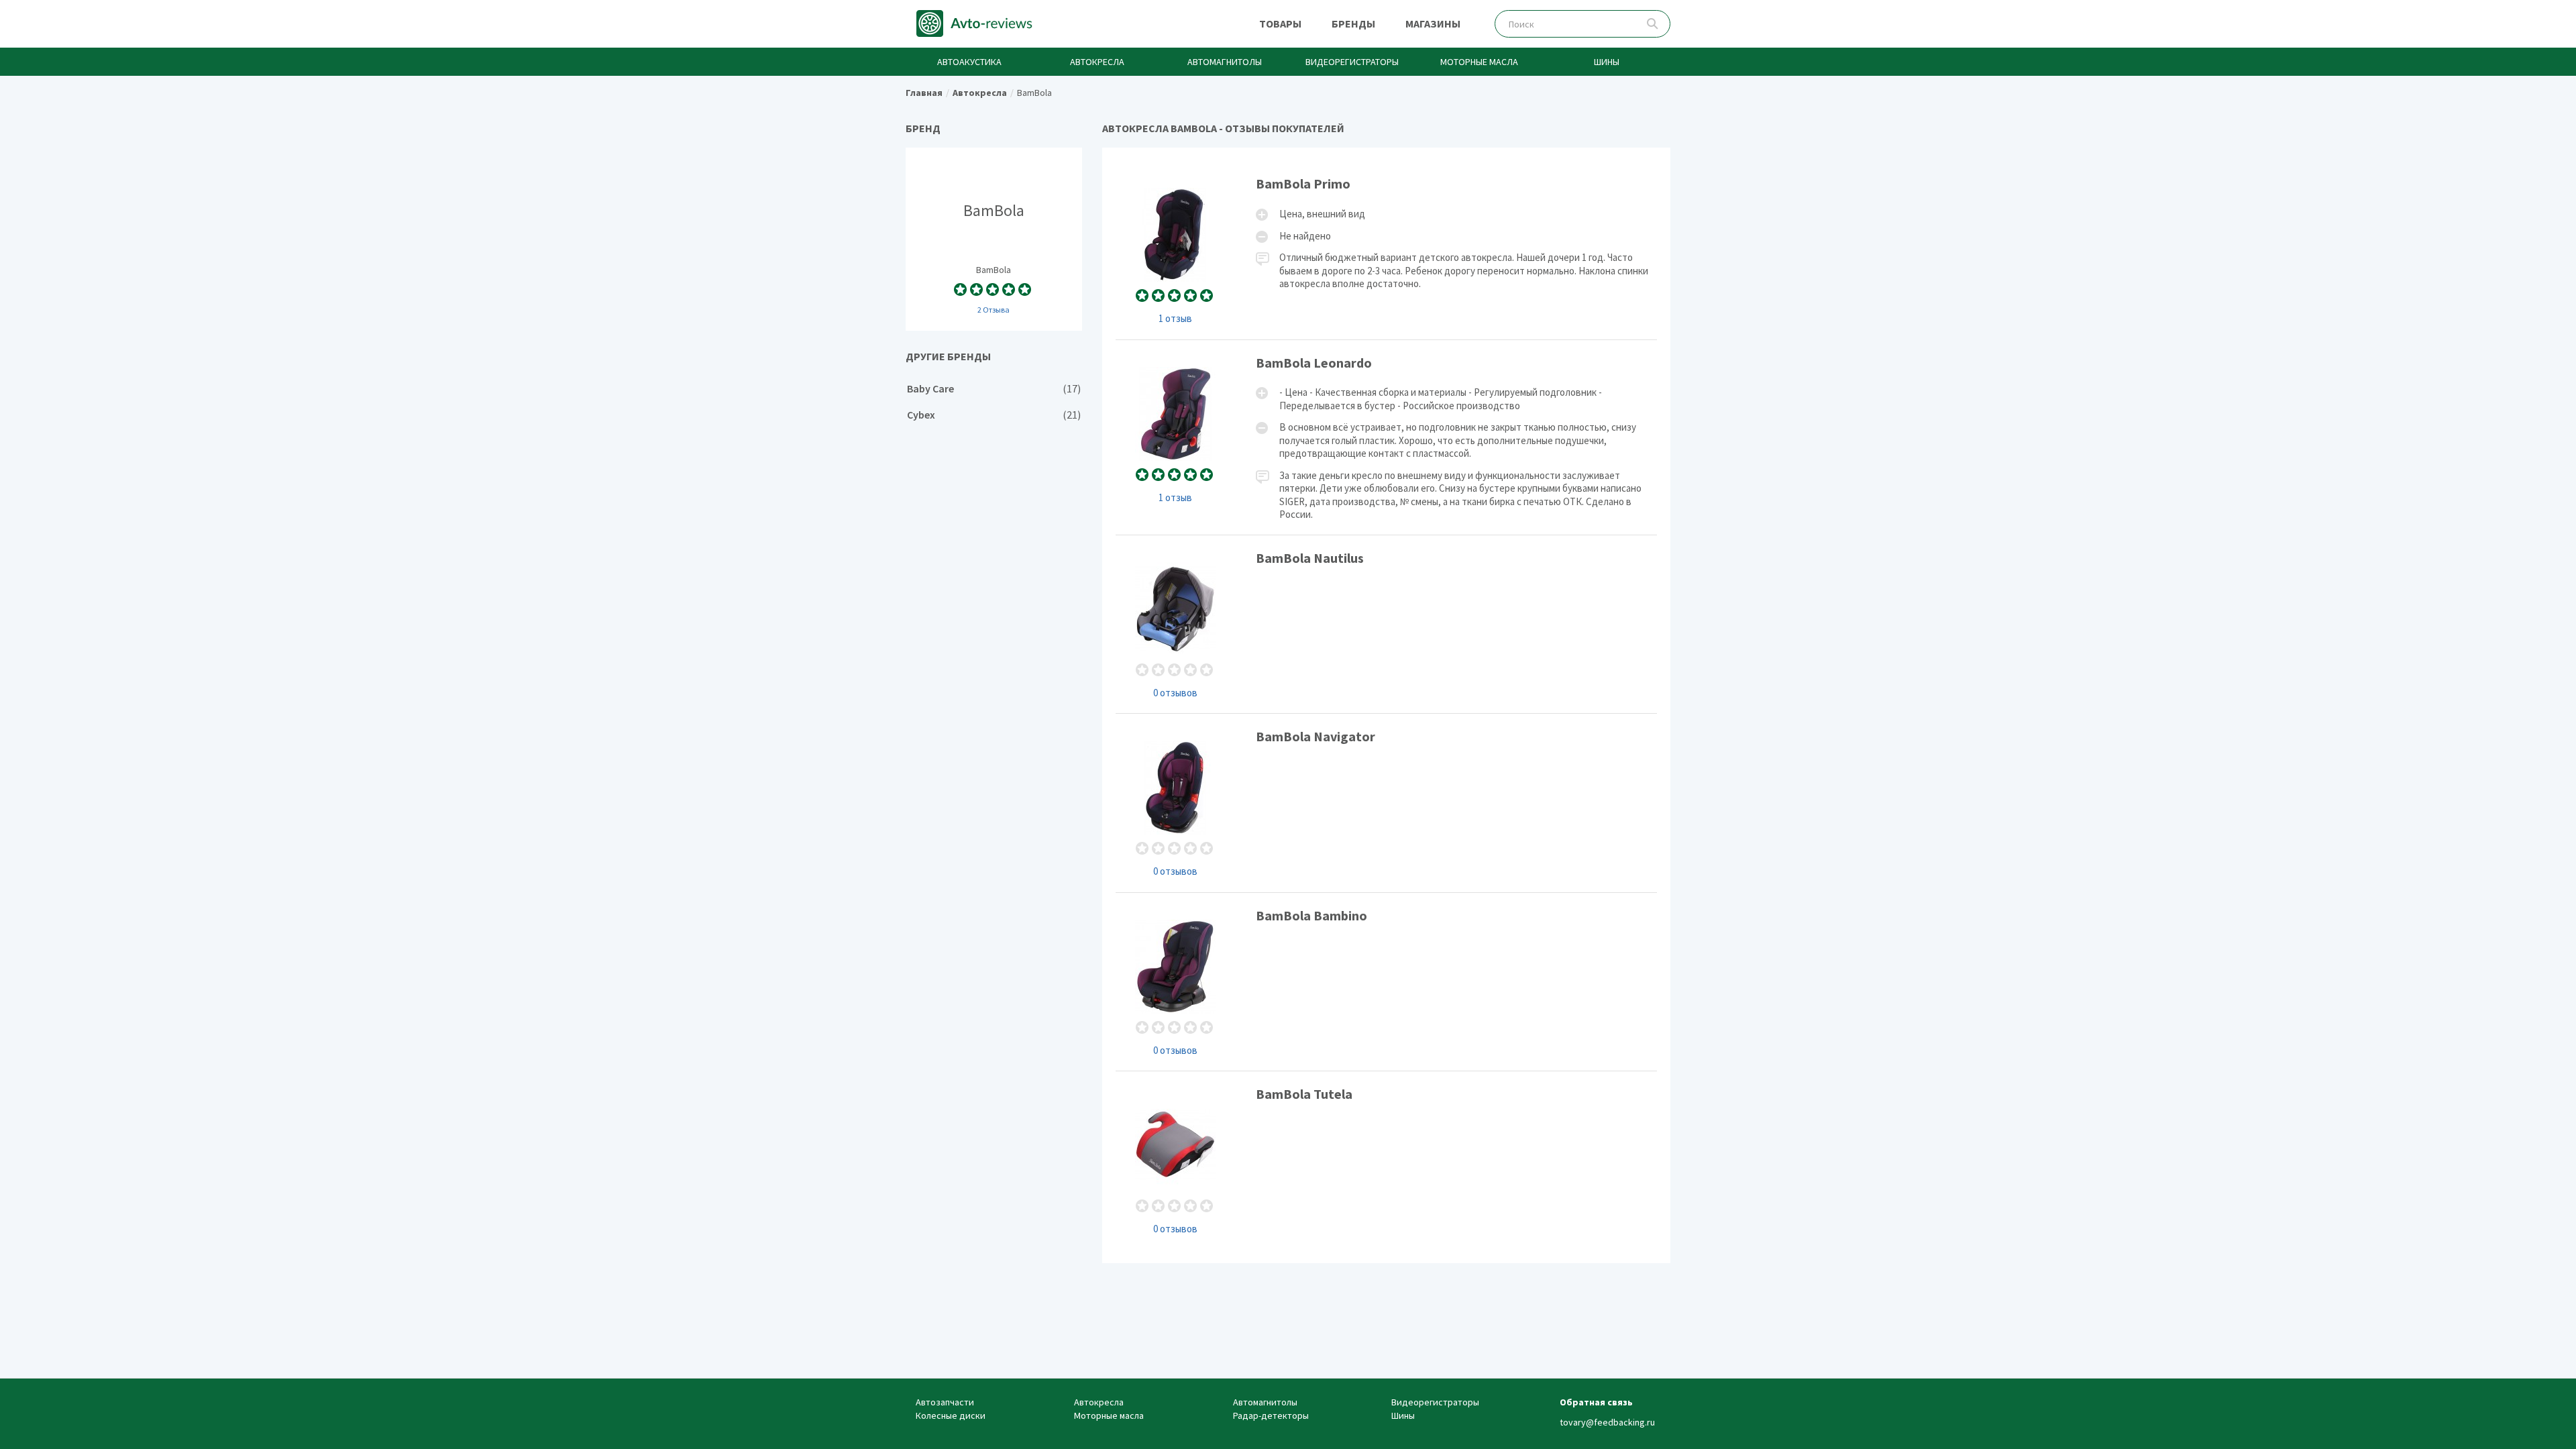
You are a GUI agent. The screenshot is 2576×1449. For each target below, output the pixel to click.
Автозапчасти (945, 1402)
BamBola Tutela (1387, 1160)
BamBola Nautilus (1387, 624)
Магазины (1433, 23)
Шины (1607, 62)
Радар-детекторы (1271, 1415)
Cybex (994, 415)
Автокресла (1097, 62)
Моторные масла (1479, 62)
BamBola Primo (1387, 250)
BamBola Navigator (1387, 803)
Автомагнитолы (1225, 62)
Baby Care (994, 389)
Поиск (1653, 24)
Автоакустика (969, 62)
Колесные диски (951, 1415)
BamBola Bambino (1387, 982)
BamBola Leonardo (1387, 437)
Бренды (1353, 23)
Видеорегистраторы (1352, 62)
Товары (1280, 23)
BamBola (994, 239)
